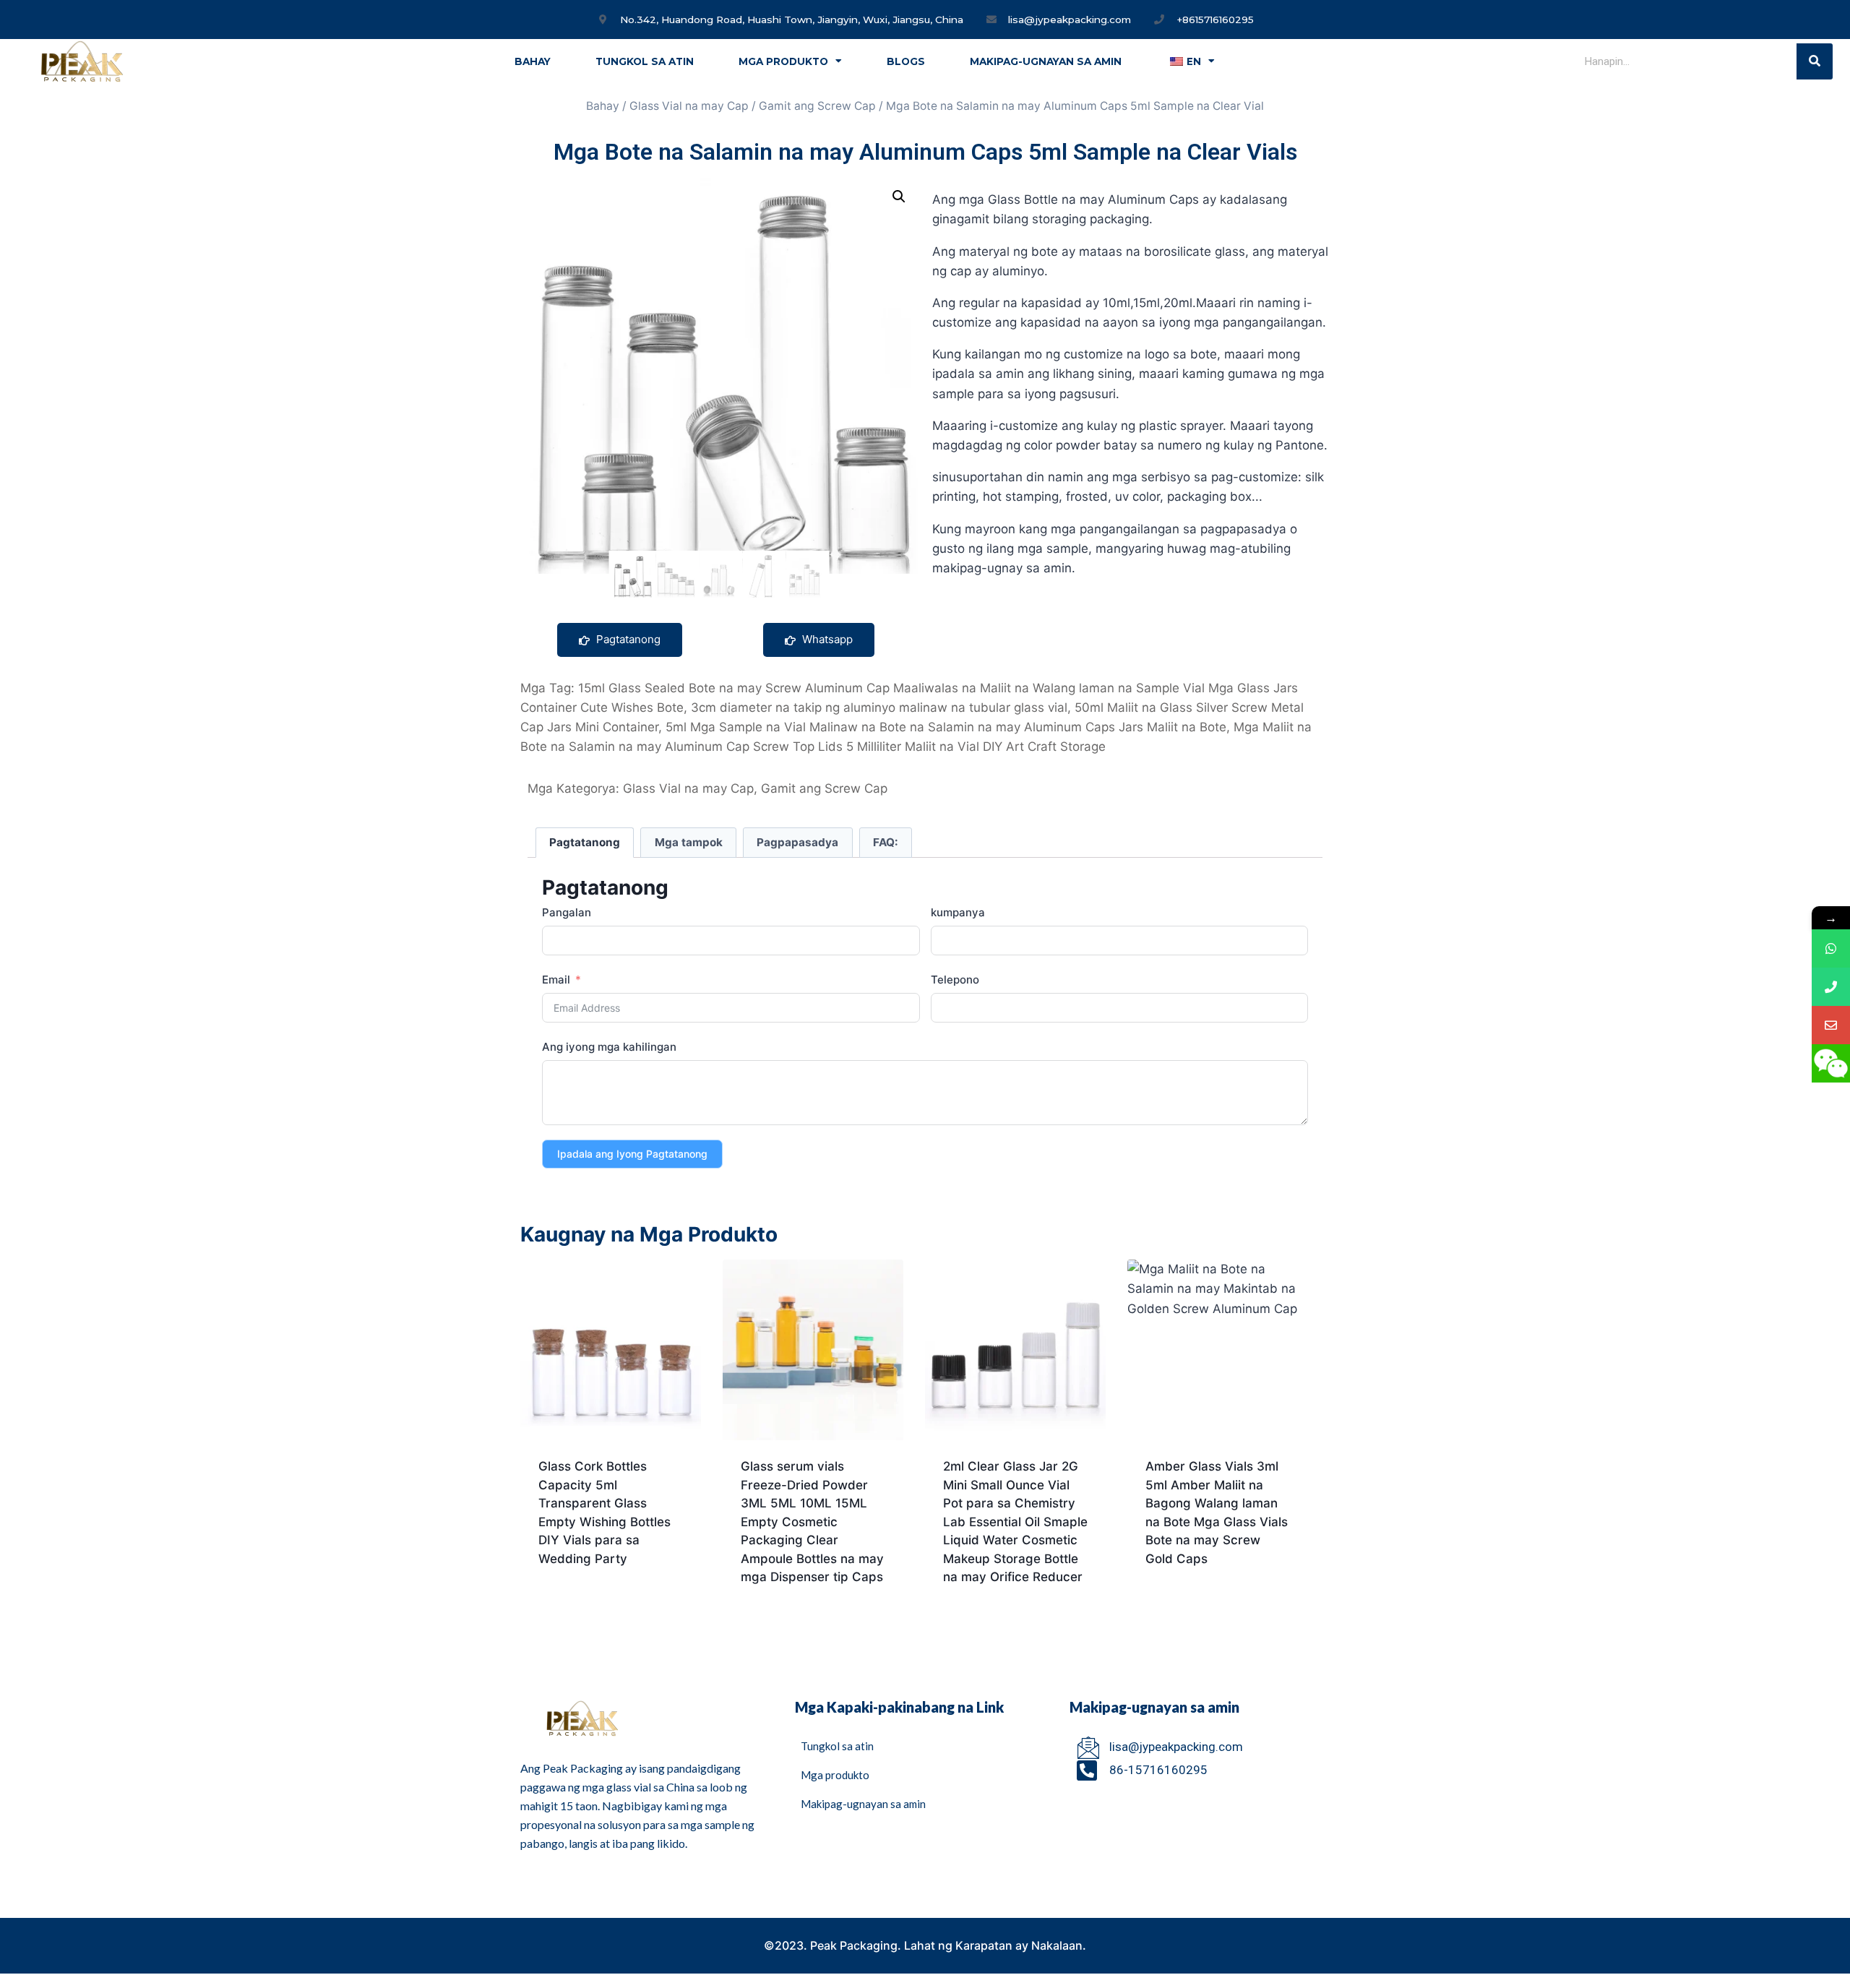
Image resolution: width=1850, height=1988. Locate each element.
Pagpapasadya (797, 842)
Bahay (533, 61)
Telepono (955, 980)
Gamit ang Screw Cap (817, 106)
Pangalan (567, 912)
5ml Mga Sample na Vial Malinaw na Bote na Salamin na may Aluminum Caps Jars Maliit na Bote (946, 727)
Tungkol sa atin (645, 61)
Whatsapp (826, 639)
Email (556, 980)
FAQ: (886, 842)
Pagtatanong (627, 639)
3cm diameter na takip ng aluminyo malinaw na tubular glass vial (879, 707)
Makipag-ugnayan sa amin (1046, 61)
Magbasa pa (574, 1605)
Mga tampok (689, 842)
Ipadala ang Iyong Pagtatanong (632, 1154)
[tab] (585, 843)
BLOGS (906, 61)
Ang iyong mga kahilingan (609, 1047)
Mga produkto (783, 61)
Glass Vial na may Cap (689, 106)
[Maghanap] (1815, 61)
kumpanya (958, 912)
